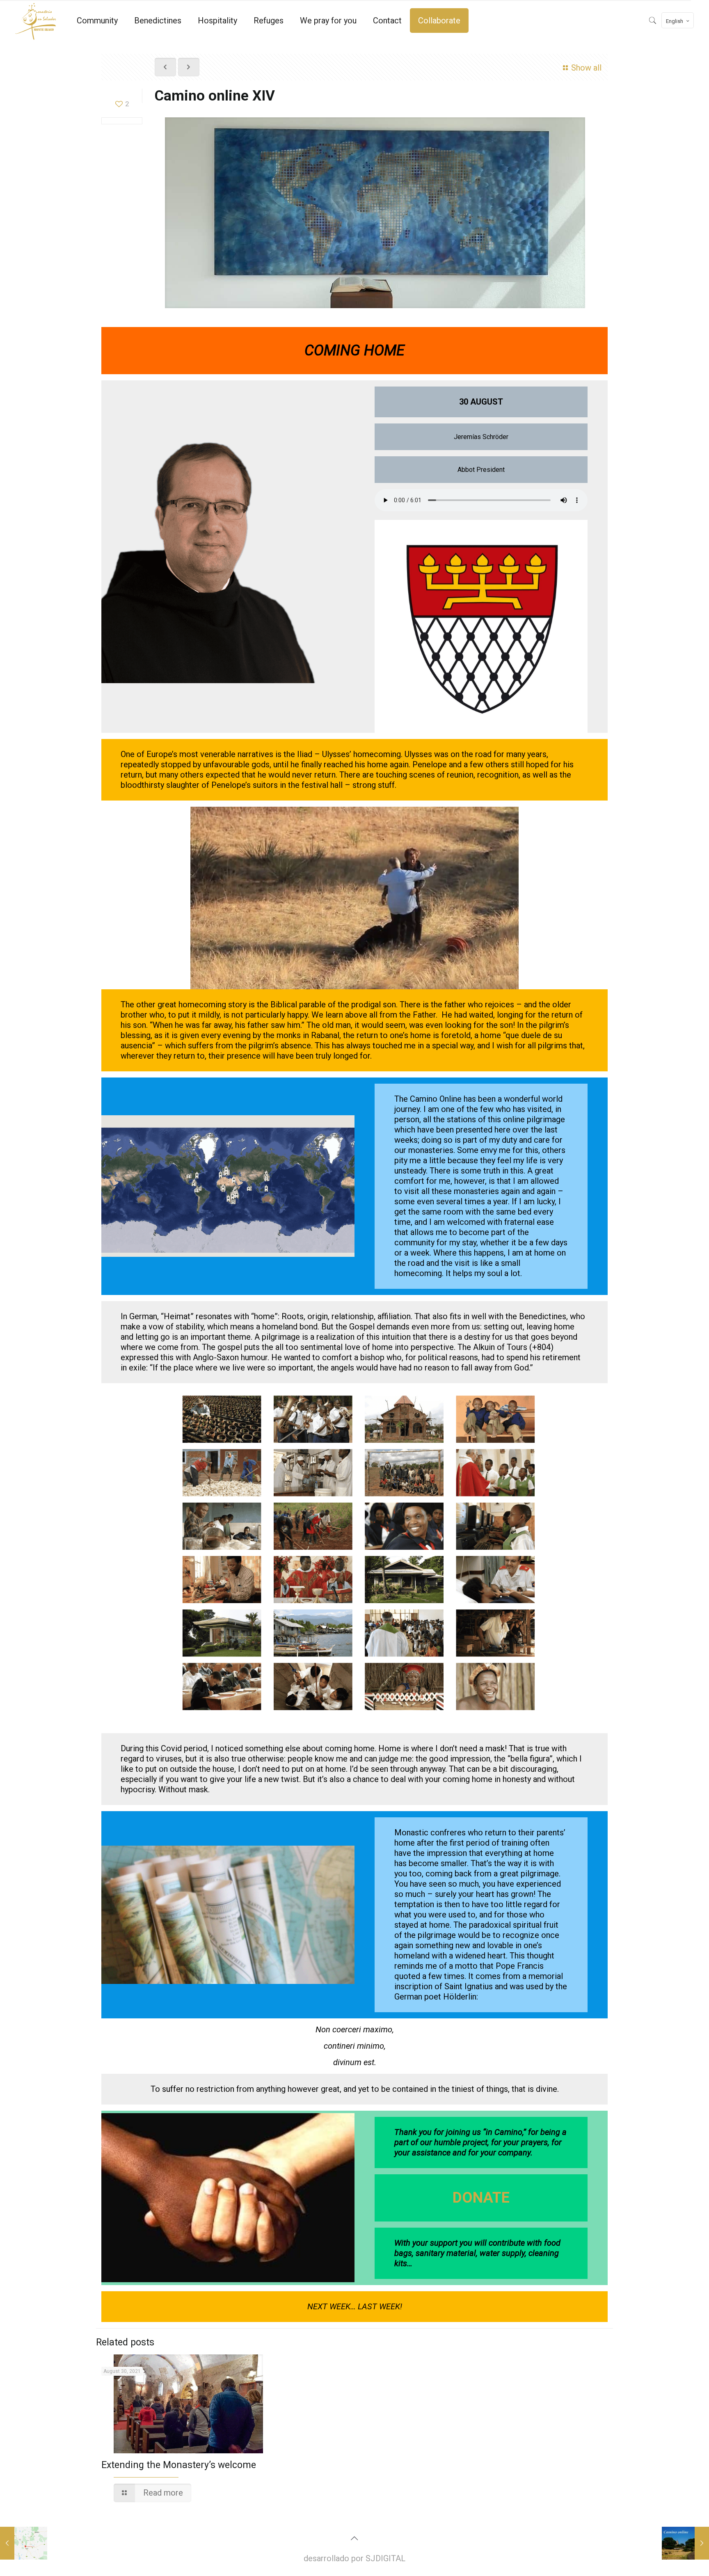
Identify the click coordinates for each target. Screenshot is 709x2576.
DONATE (481, 2198)
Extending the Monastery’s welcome (179, 2465)
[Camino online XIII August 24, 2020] (24, 2543)
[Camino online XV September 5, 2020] (685, 2543)
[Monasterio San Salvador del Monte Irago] (36, 21)
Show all (586, 68)
